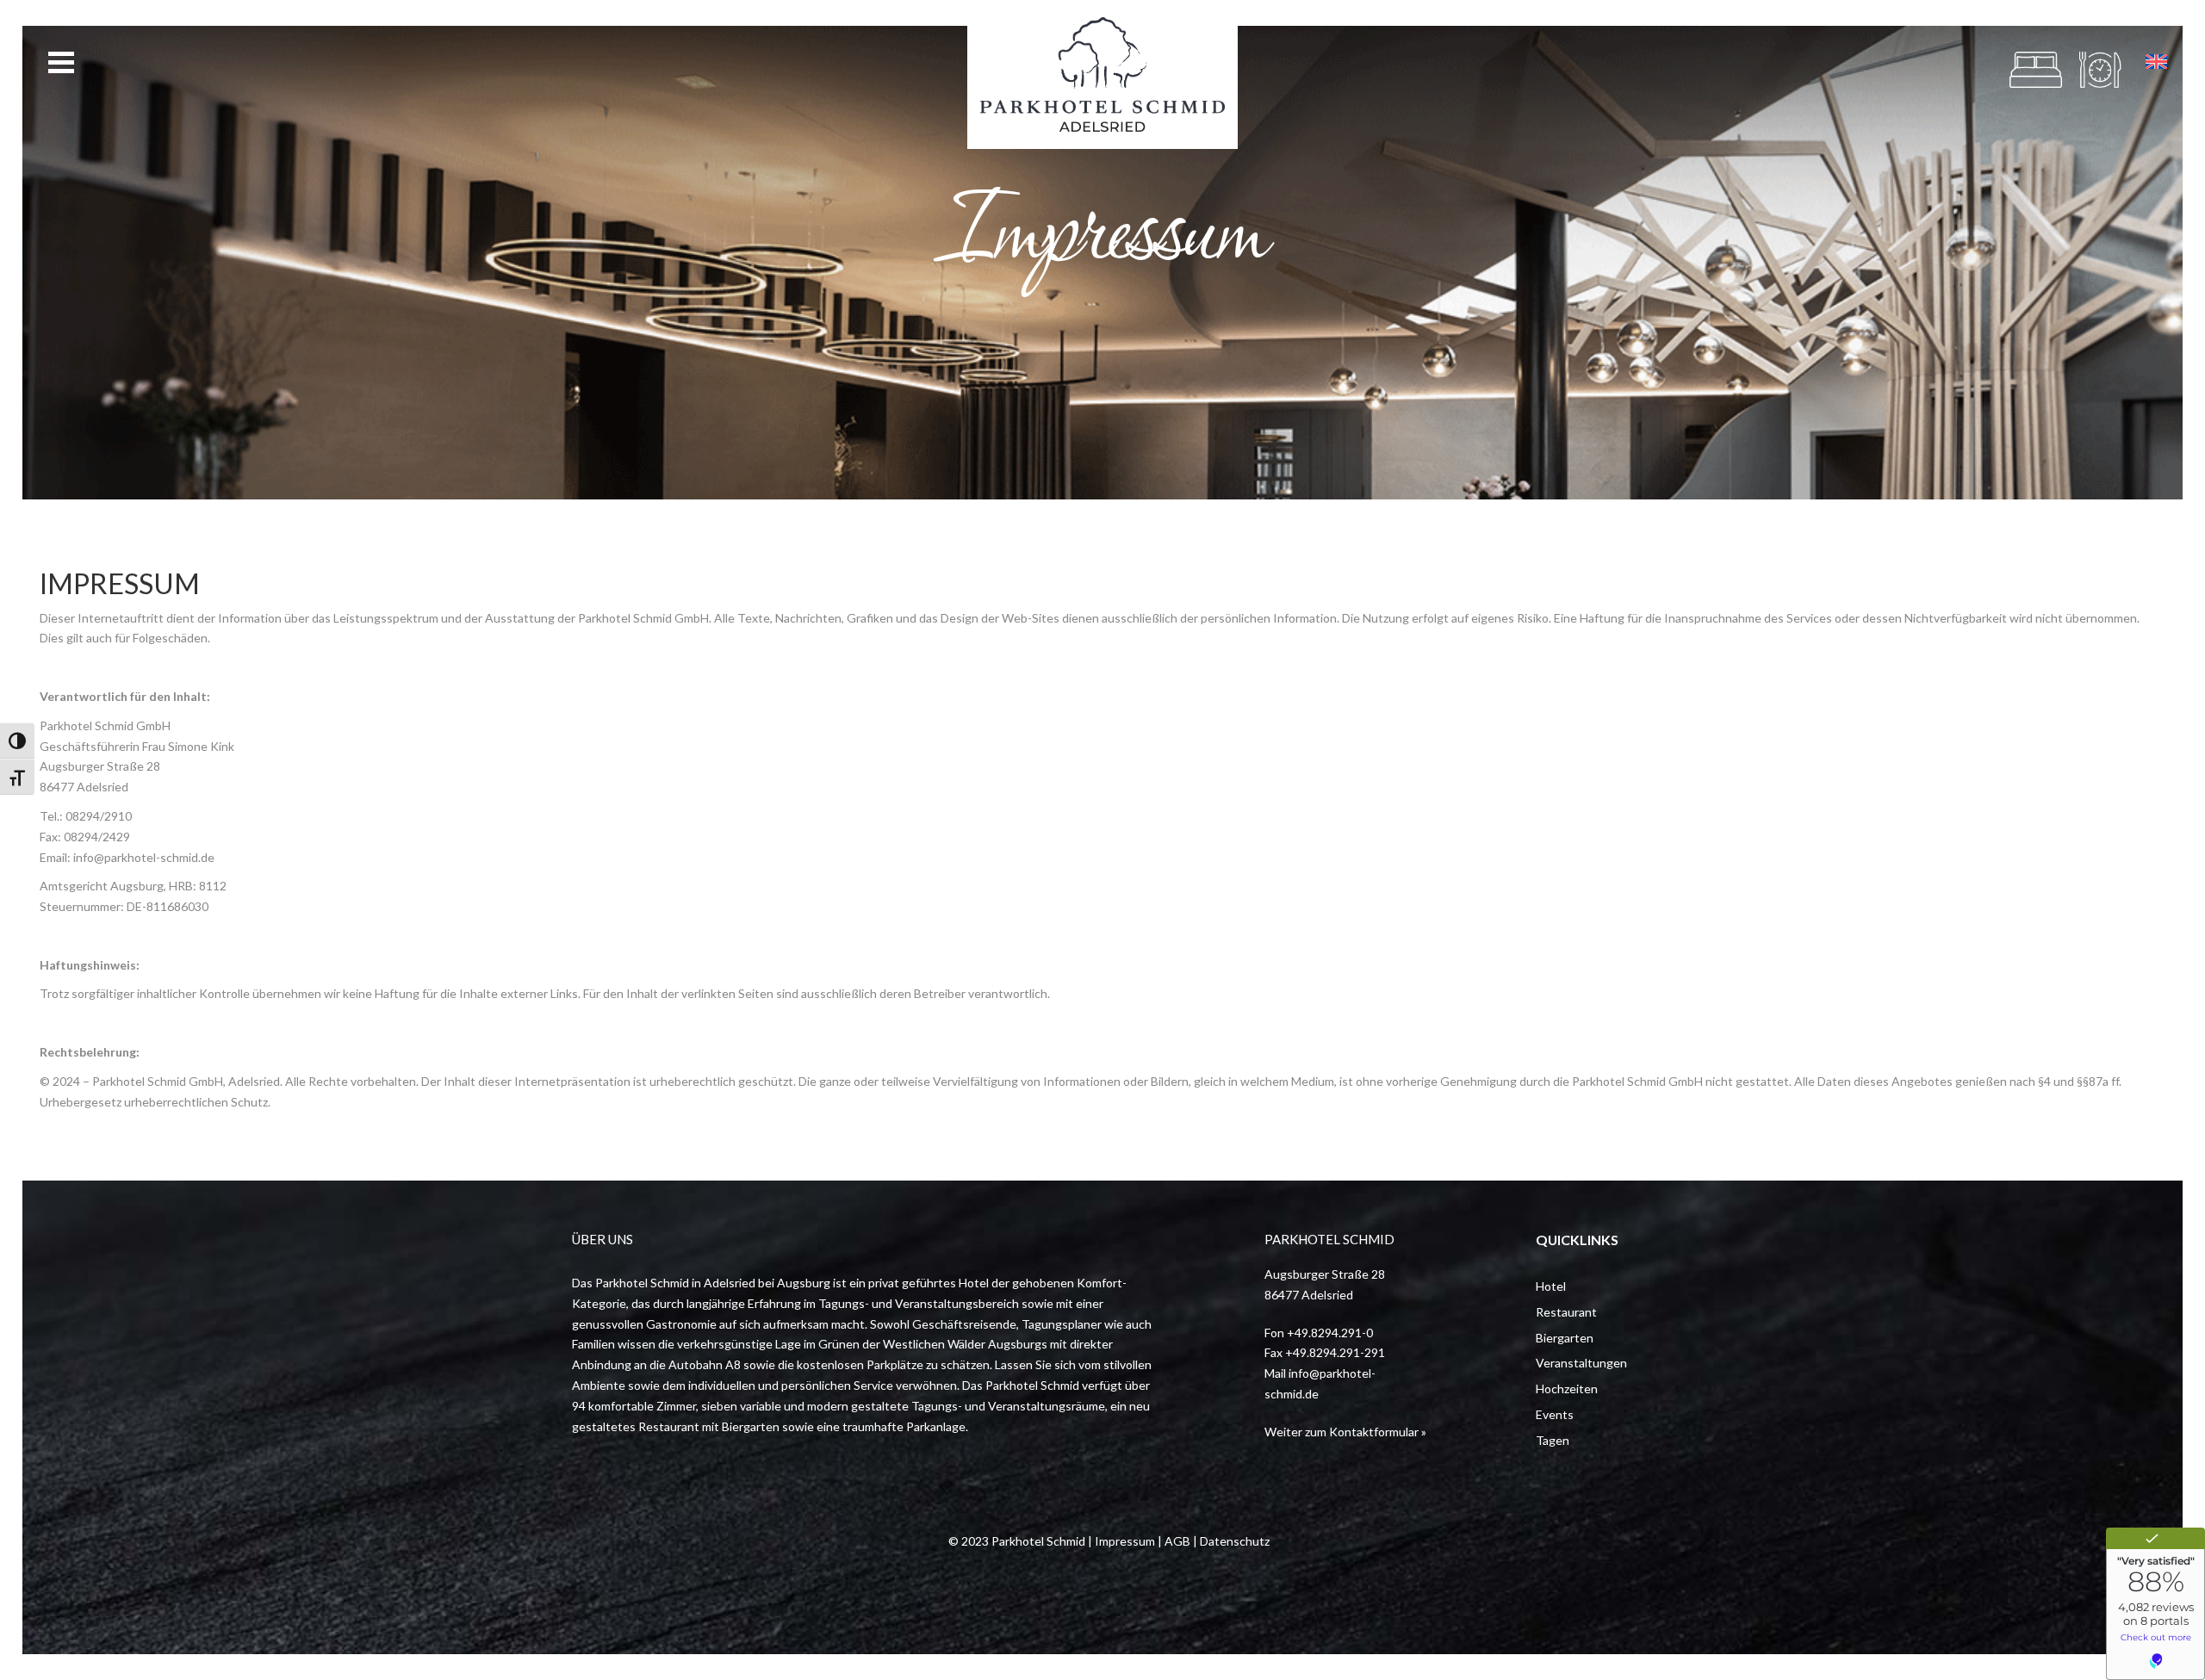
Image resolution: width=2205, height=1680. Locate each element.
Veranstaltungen (1581, 1363)
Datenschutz (1235, 1541)
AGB (1177, 1541)
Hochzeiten (1567, 1389)
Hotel (1551, 1286)
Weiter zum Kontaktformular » (1345, 1432)
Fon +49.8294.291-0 (1319, 1333)
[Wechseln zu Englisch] (2156, 62)
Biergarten (1565, 1338)
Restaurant (1566, 1312)
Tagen (1553, 1440)
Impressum (1125, 1541)
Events (1555, 1414)
